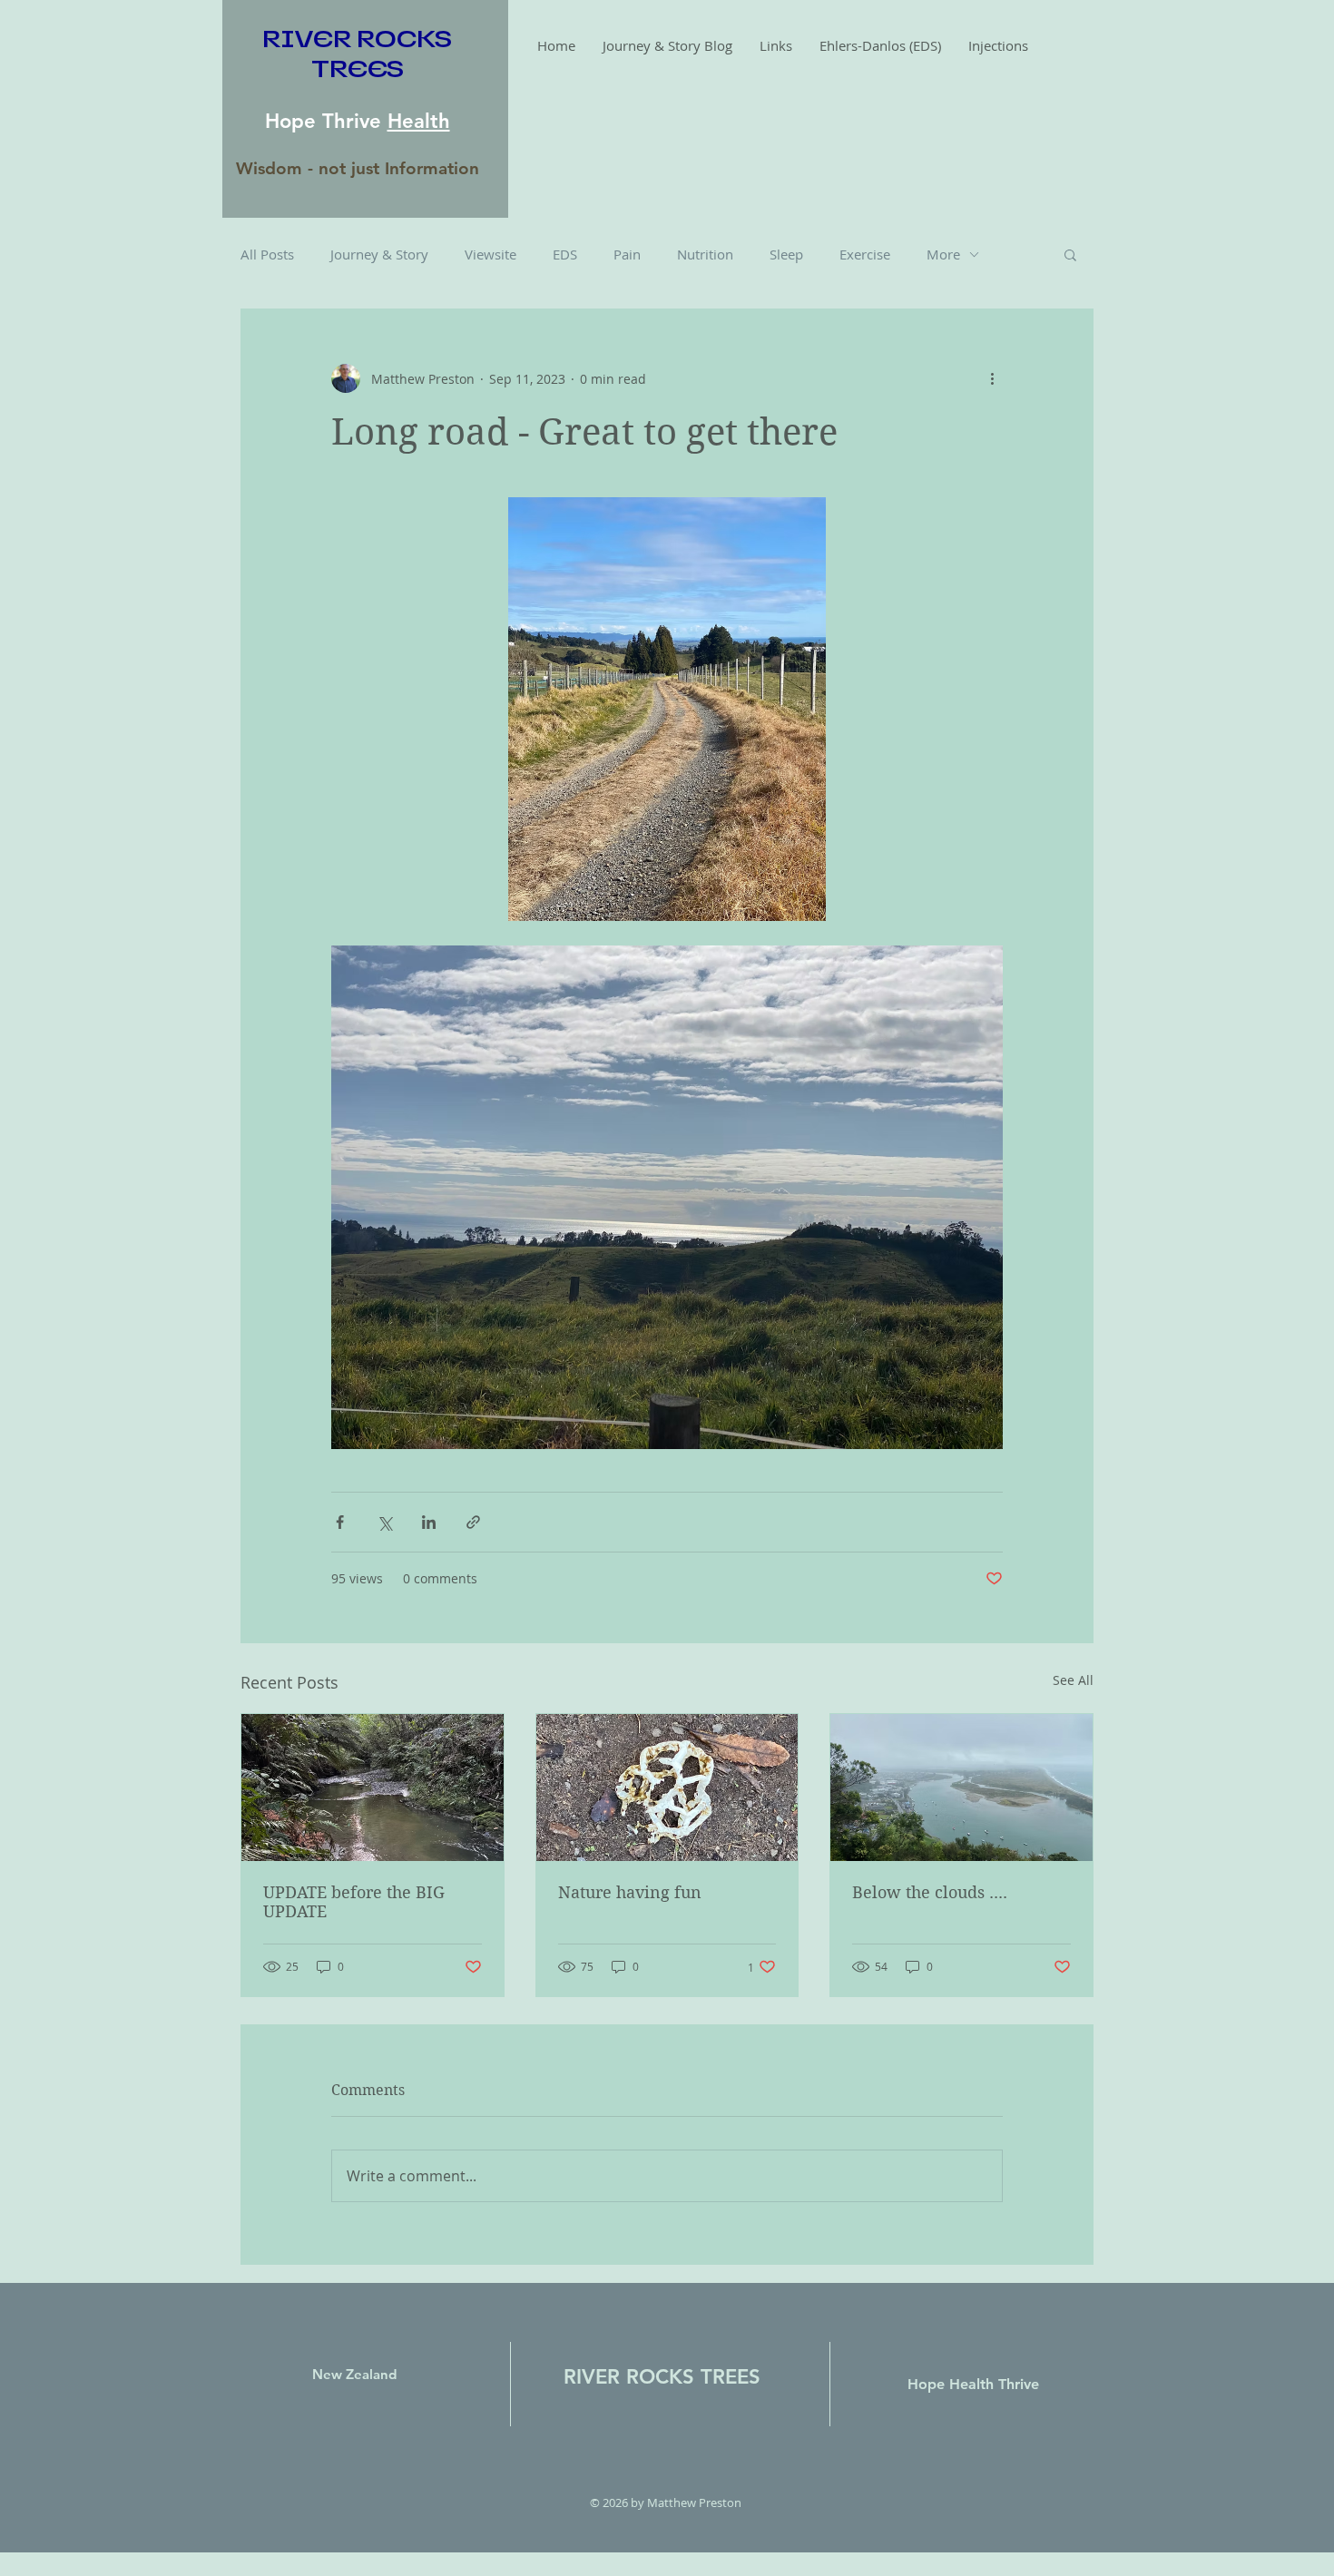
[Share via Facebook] (340, 1522)
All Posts (267, 254)
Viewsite (490, 254)
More (943, 254)
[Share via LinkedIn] (429, 1522)
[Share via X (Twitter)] (384, 1522)
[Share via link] (473, 1522)
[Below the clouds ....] (961, 1788)
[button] (1070, 254)
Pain (627, 254)
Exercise (865, 254)
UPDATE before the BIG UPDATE (354, 1902)
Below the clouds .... (930, 1892)
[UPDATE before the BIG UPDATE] (373, 1788)
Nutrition (705, 254)
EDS (565, 254)
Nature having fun (630, 1892)
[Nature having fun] (667, 1788)
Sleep (786, 254)
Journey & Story (379, 254)
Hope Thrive (326, 121)
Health (419, 121)
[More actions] (992, 378)
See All (1073, 1680)
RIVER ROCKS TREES (662, 2377)
